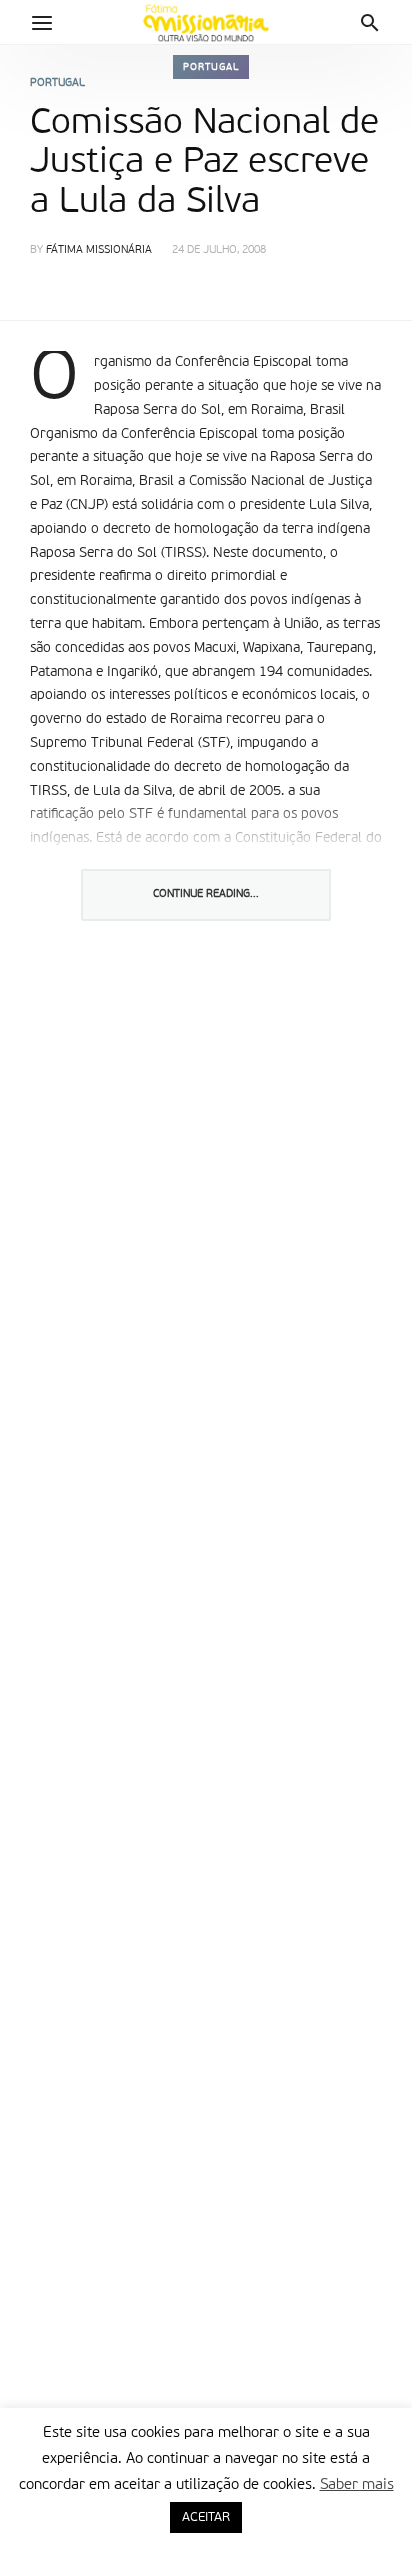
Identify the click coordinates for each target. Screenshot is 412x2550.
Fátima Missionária (99, 250)
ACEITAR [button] (206, 2517)
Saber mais (357, 2484)
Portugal (211, 67)
